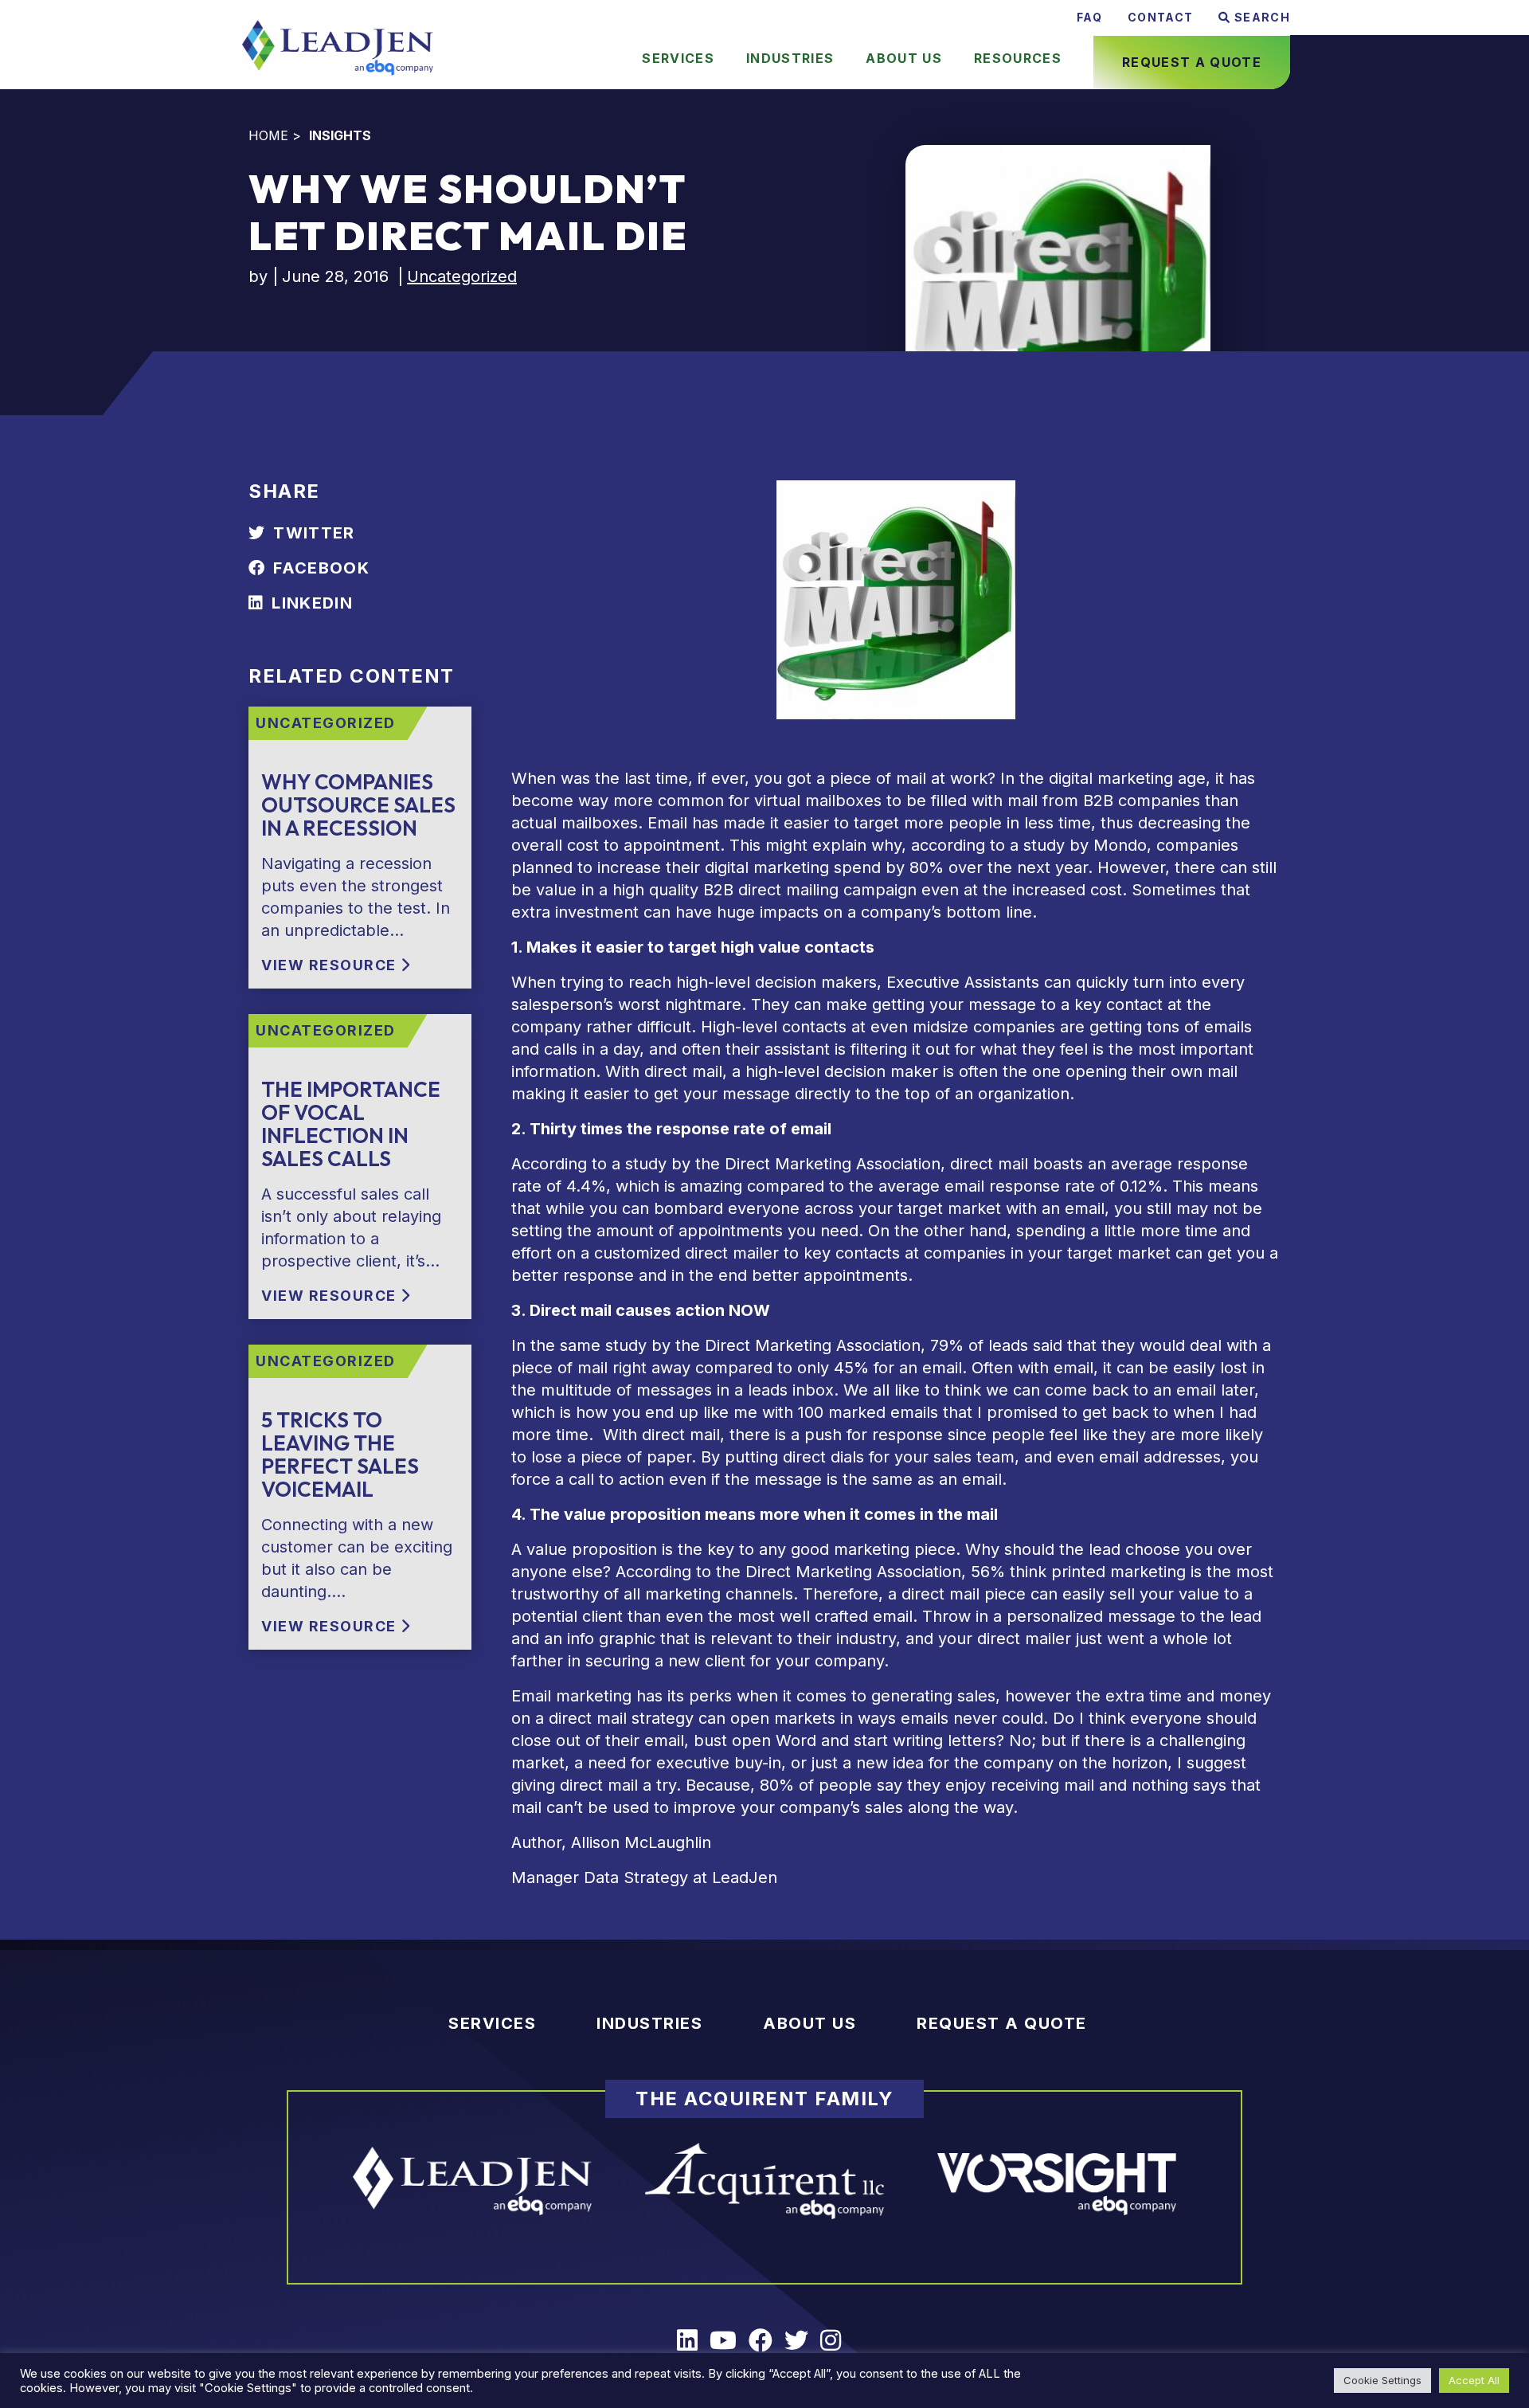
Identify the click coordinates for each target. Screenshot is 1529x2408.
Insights (340, 135)
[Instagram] (837, 2341)
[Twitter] (802, 2341)
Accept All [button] (1474, 2380)
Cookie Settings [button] (1382, 2380)
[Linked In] (693, 2341)
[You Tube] (729, 2341)
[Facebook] (766, 2341)
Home (268, 135)
